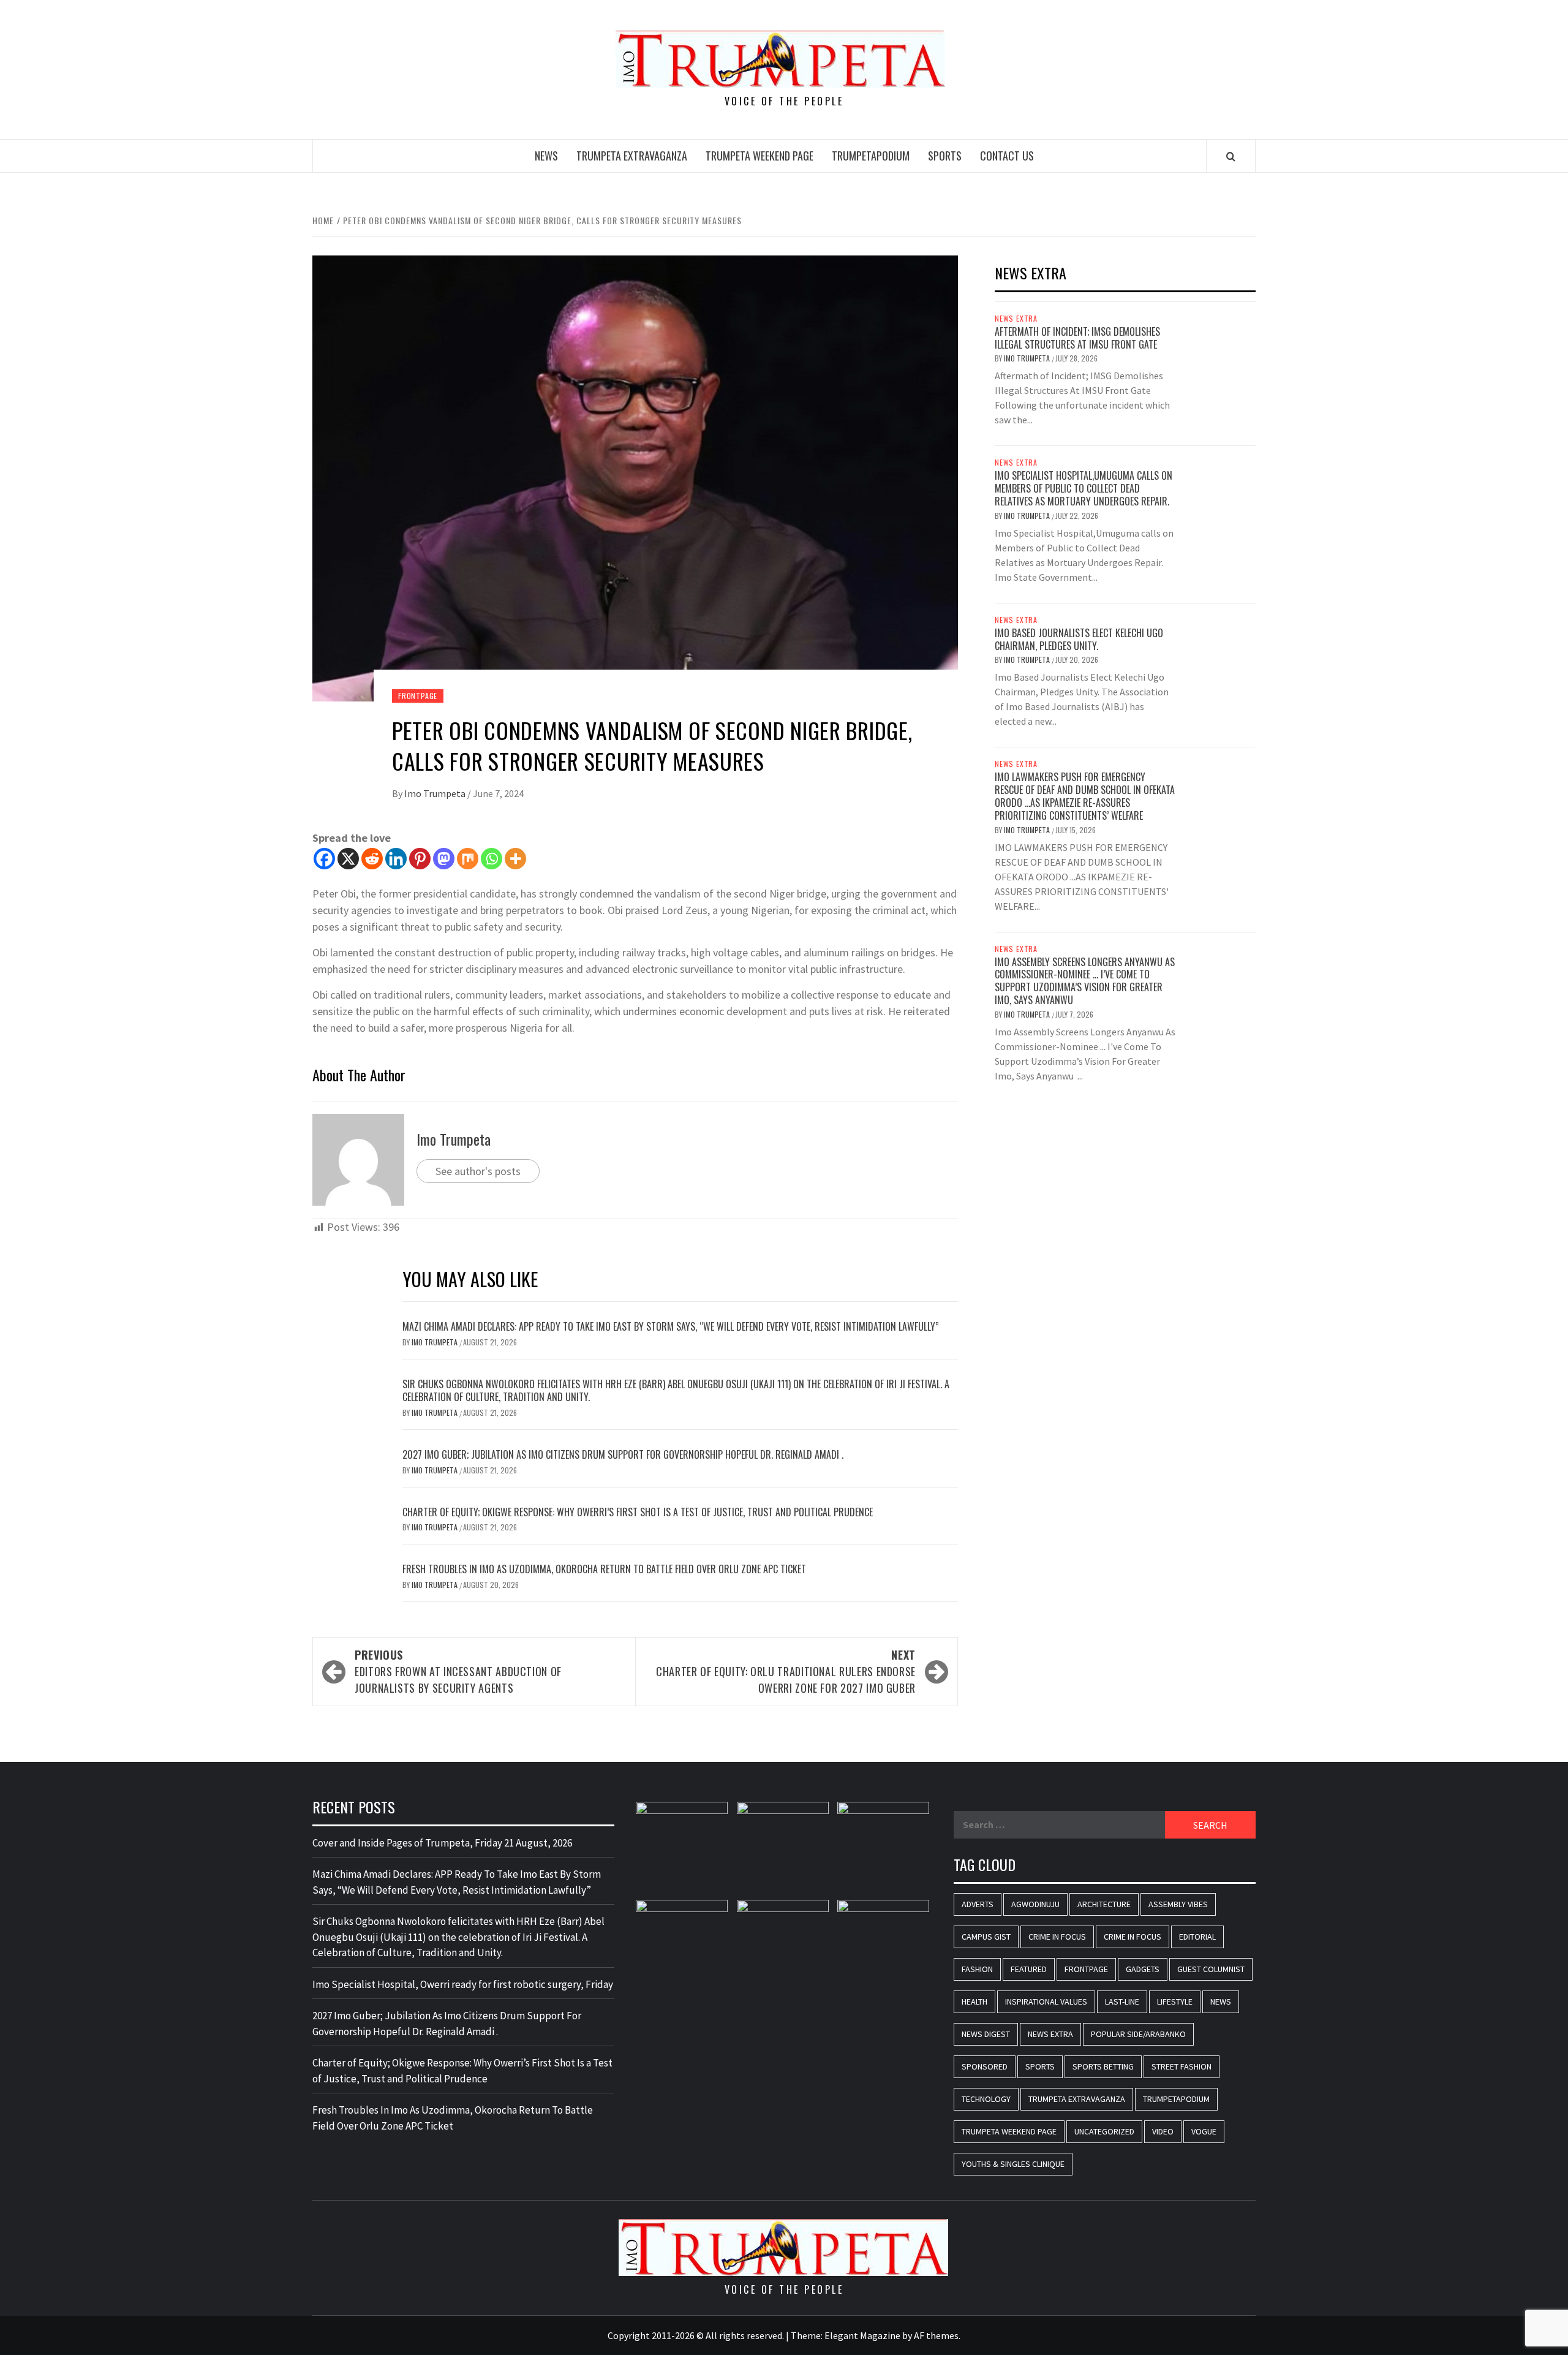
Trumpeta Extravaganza (632, 156)
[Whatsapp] (492, 859)
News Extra (1016, 319)
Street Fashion (1182, 2066)
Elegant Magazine (862, 2335)
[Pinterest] (420, 859)
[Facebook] (324, 859)
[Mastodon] (444, 859)
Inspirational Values (1046, 2002)
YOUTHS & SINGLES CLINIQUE (1013, 2164)
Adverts (978, 1904)
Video (1163, 2131)
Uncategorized (1104, 2131)
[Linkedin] (396, 859)
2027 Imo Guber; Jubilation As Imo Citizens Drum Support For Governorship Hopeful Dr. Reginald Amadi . (623, 1454)
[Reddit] (372, 859)
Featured (1029, 1969)
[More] (515, 859)
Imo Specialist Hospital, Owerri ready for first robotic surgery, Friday (463, 1984)
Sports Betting (1103, 2066)
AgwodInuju (1035, 1904)
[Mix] (468, 859)
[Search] (1231, 156)
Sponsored (985, 2066)
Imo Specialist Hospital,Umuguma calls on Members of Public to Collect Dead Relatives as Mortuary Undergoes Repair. (1084, 488)
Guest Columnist (1211, 1969)
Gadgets (1143, 1969)
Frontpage (418, 696)
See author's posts (478, 1171)
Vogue (1204, 2131)
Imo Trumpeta (436, 793)
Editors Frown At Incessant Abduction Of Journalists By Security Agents (458, 1671)
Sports (945, 156)
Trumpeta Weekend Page (759, 156)
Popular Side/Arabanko (1138, 2034)
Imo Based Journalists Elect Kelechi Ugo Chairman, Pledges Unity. (1079, 639)
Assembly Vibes (1178, 1904)
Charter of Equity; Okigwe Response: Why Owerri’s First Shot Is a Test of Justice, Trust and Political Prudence (638, 1512)
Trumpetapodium (871, 156)
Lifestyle (1175, 2002)
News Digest (986, 2034)
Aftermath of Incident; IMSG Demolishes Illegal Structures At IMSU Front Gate (1077, 338)
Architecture (1104, 1904)
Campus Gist (986, 1937)
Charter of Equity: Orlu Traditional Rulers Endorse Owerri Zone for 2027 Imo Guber (786, 1671)
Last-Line (1122, 2002)
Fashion (977, 1969)
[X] (348, 859)
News (546, 156)
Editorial (1197, 1937)
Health (974, 2002)
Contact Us (1007, 156)
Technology (986, 2099)
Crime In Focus (1057, 1937)
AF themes (936, 2335)
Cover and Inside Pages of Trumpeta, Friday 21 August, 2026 (442, 1843)
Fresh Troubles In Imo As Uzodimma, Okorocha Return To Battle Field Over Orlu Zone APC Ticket (604, 1569)
